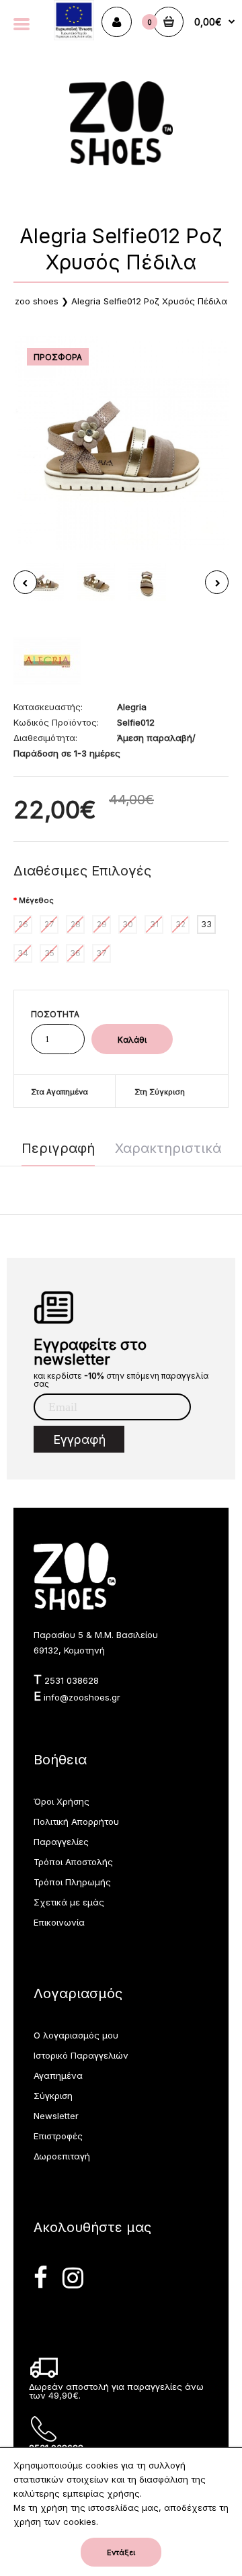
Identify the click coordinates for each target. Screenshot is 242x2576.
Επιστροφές (58, 2136)
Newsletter (56, 2116)
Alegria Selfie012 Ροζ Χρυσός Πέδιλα (149, 301)
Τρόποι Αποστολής (73, 1862)
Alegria (132, 707)
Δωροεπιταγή (62, 2156)
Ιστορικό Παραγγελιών (81, 2055)
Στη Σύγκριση (160, 1092)
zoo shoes (37, 301)
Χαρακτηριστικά (168, 1148)
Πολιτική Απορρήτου (76, 1821)
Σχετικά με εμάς (69, 1902)
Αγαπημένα (58, 2075)
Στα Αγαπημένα (59, 1092)
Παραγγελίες (61, 1842)
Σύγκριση (53, 2096)
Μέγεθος (36, 900)
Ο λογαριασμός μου (76, 2035)
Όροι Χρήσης (62, 1801)
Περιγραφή (58, 1148)
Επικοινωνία (59, 1922)
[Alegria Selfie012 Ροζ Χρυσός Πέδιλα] (121, 442)
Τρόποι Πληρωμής (72, 1882)
